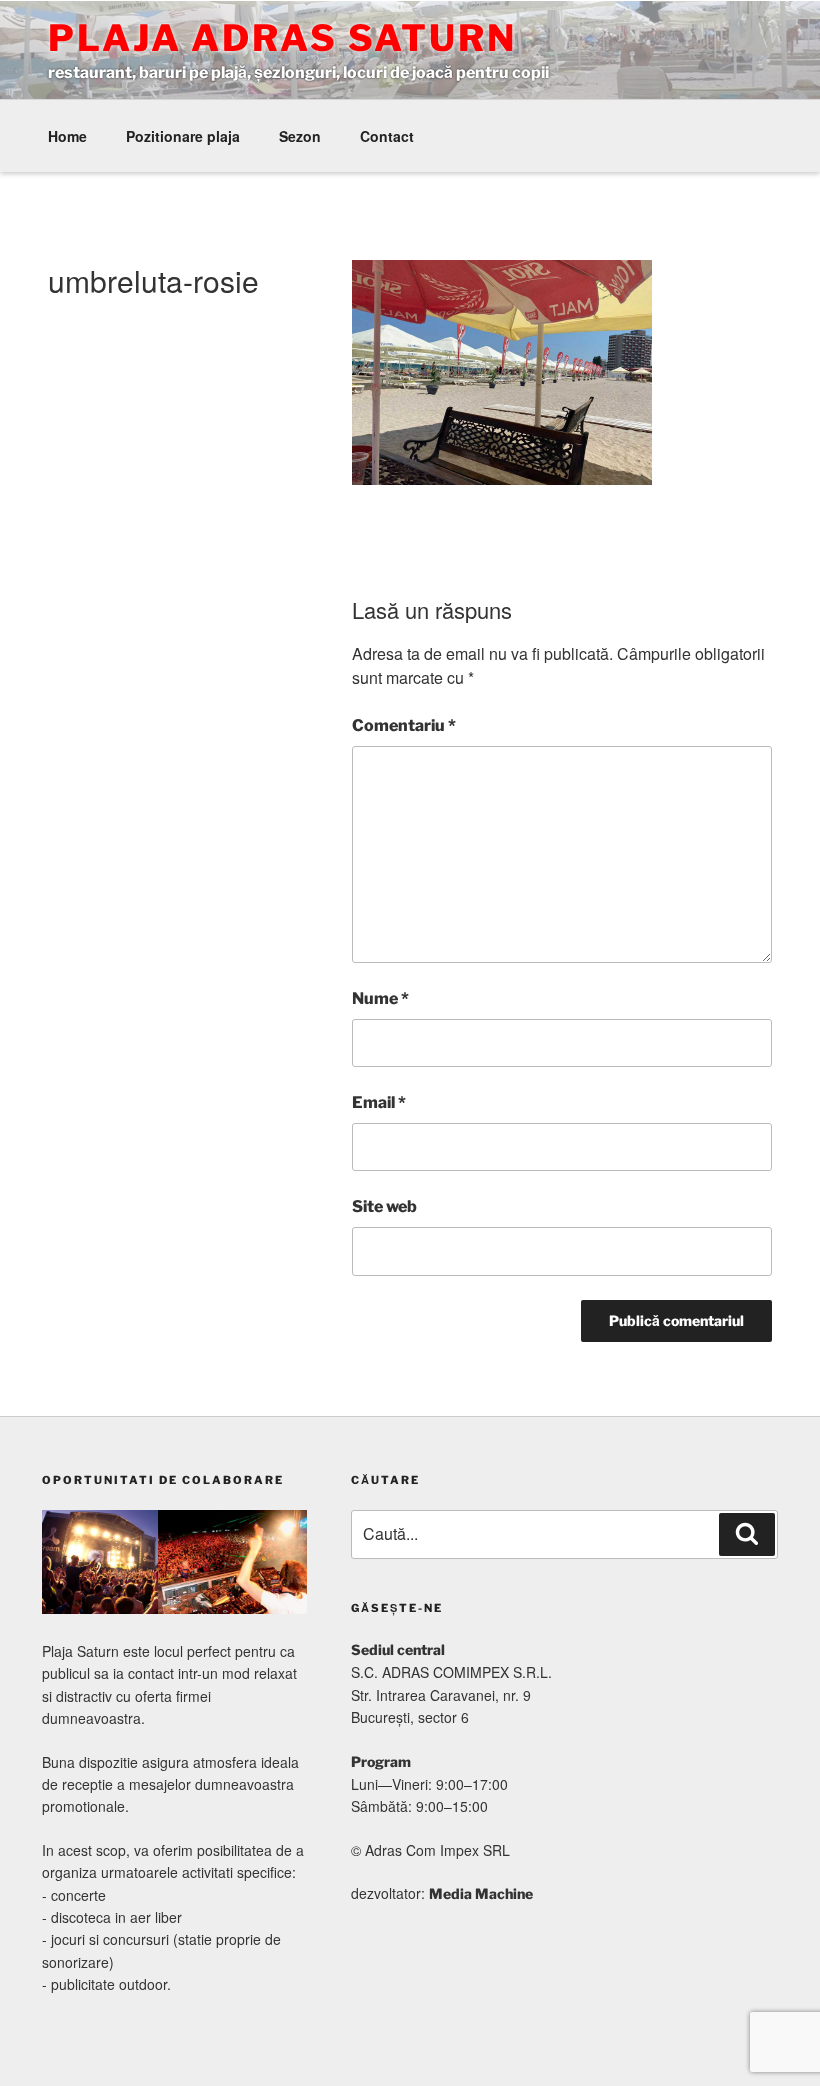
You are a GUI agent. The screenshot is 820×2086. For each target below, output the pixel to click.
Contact (387, 136)
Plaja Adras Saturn (282, 38)
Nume (380, 998)
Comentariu (404, 725)
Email (379, 1102)
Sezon (300, 136)
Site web (384, 1206)
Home (67, 136)
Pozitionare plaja (183, 136)
